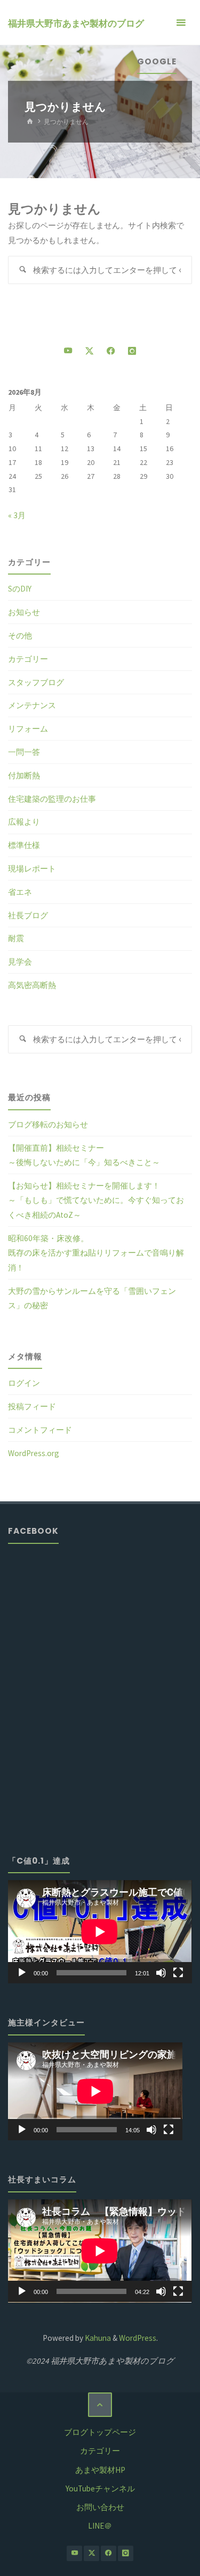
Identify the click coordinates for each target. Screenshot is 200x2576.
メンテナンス (32, 705)
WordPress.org (34, 1453)
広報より (24, 822)
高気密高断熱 (32, 985)
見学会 (20, 962)
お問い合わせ (100, 2507)
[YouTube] (69, 351)
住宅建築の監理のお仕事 (52, 799)
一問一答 (24, 752)
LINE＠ (100, 2526)
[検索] (22, 270)
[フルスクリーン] (178, 1973)
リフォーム (28, 729)
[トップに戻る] (100, 2405)
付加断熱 (24, 775)
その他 (20, 635)
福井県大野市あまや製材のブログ (76, 23)
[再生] (22, 1973)
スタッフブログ (36, 682)
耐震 (16, 938)
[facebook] (111, 351)
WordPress (138, 2338)
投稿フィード (32, 1406)
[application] (100, 1932)
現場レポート (32, 869)
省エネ (20, 892)
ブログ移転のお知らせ (48, 1124)
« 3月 (17, 515)
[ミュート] (161, 1973)
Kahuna (97, 2338)
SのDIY (20, 589)
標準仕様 (24, 845)
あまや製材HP (100, 2470)
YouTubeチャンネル (100, 2488)
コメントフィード (40, 1430)
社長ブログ (28, 915)
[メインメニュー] (181, 23)
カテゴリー (28, 659)
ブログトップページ (100, 2432)
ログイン (24, 1383)
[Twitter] (89, 351)
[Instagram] (132, 351)
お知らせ (24, 612)
